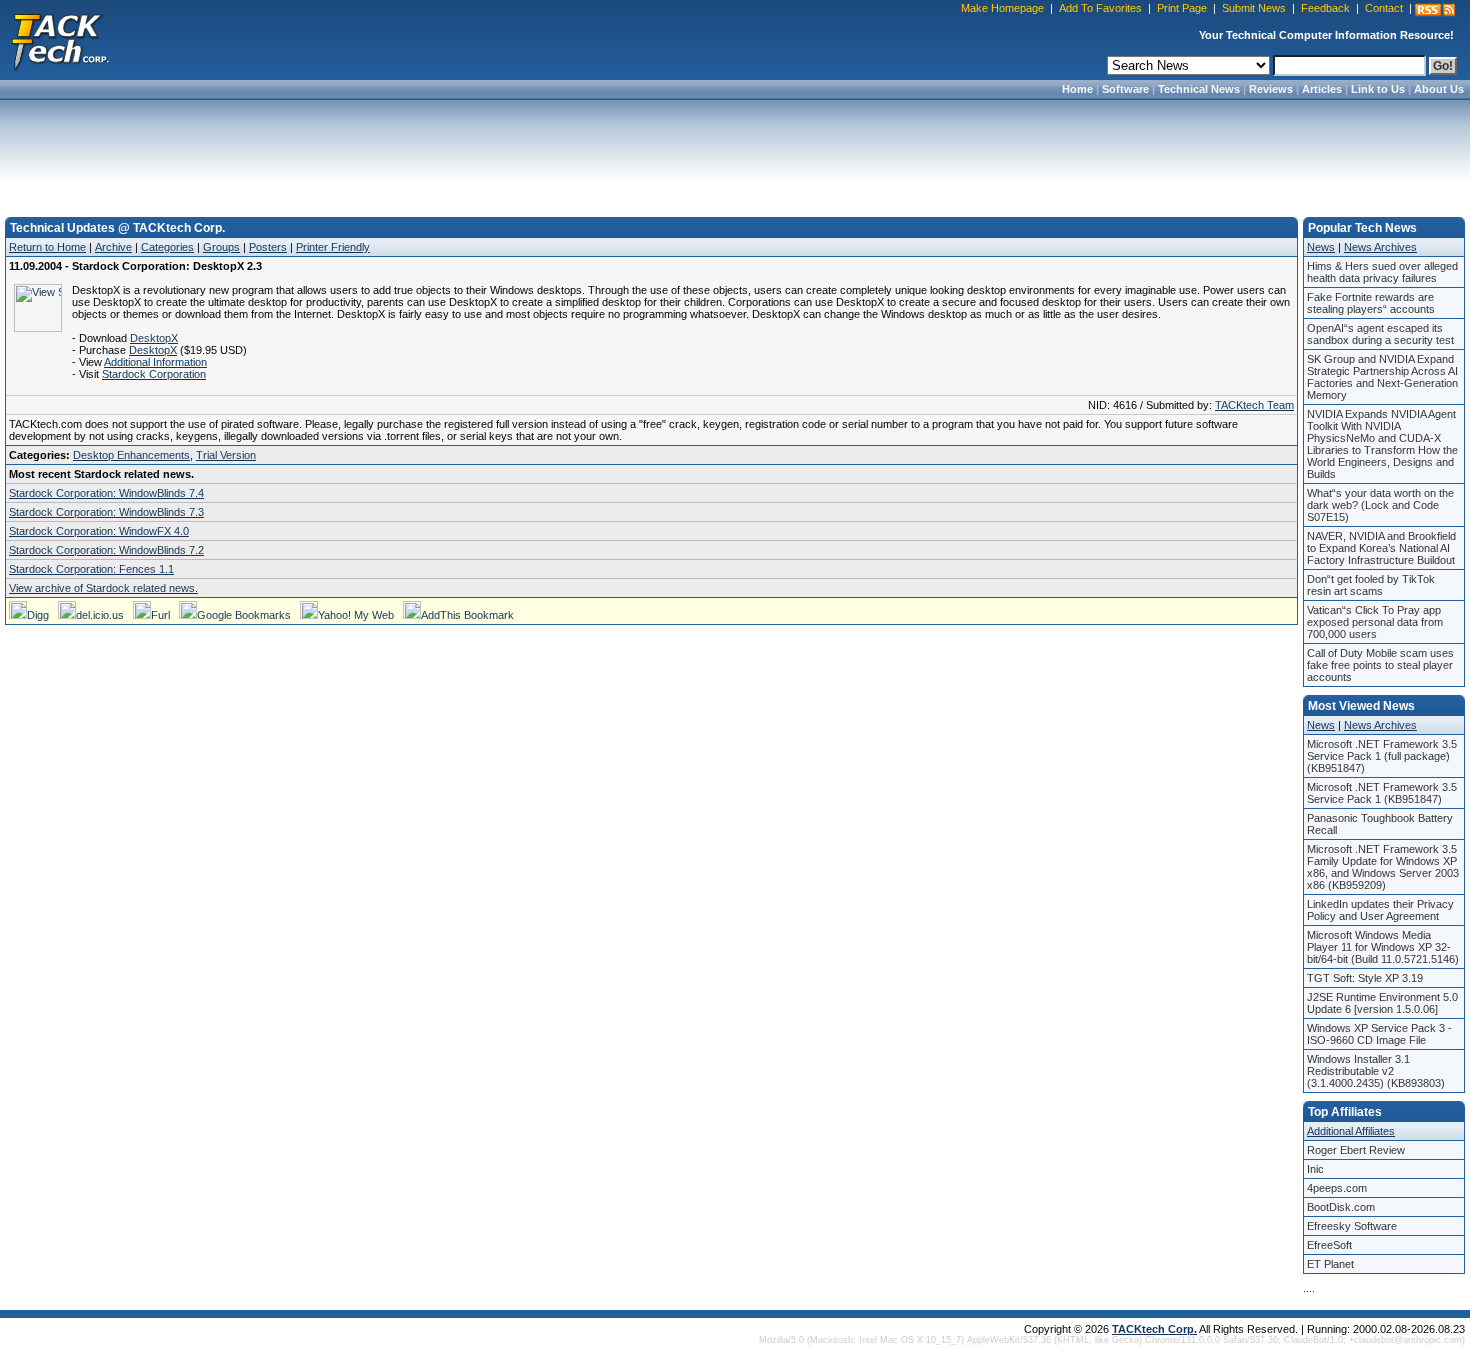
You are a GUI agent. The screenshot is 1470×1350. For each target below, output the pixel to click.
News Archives (1380, 247)
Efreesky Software (1352, 1226)
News (1321, 247)
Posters (268, 247)
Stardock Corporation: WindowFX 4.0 (99, 531)
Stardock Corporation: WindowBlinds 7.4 (106, 493)
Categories (167, 247)
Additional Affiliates (1351, 1131)
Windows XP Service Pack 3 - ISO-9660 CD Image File (1379, 1034)
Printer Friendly (333, 247)
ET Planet (1330, 1264)
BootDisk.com (1341, 1207)
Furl (160, 615)
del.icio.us (100, 615)
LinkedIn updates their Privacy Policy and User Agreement (1380, 910)
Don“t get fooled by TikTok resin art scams (1371, 585)
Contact (1384, 8)
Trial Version (226, 455)
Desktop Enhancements (131, 455)
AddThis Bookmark (467, 615)
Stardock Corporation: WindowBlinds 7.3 (106, 512)
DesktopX (154, 338)
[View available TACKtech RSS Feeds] (1435, 10)
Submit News (1254, 8)
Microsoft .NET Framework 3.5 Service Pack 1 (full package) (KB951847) (1382, 756)
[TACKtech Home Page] (60, 40)
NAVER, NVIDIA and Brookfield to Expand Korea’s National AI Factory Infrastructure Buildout (1381, 548)
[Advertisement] (735, 152)
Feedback (1325, 8)
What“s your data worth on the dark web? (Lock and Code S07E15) (1380, 505)
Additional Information (155, 362)
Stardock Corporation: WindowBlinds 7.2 (106, 550)
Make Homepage (1002, 8)
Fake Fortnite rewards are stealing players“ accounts (1371, 303)
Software (1125, 89)
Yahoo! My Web (356, 615)
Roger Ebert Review (1356, 1150)
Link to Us (1378, 89)
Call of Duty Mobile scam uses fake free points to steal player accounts (1380, 665)
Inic (1315, 1169)
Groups (221, 247)
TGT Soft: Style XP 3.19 (1365, 978)
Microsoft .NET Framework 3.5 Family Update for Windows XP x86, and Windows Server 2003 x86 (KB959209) (1383, 867)
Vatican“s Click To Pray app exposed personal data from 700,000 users (1375, 622)
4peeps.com (1337, 1188)
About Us (1439, 89)
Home (1077, 89)
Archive (113, 247)
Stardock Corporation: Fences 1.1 (91, 569)
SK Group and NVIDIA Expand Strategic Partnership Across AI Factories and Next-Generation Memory (1382, 377)
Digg (38, 615)
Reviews (1271, 89)
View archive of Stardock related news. (103, 588)
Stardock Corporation (154, 374)
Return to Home (47, 247)
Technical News (1199, 89)
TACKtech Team (1254, 405)
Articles (1322, 89)
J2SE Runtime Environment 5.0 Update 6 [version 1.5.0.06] (1382, 1003)
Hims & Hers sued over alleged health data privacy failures (1382, 272)
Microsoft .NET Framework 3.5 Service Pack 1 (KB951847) (1382, 793)
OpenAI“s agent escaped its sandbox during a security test (1380, 334)
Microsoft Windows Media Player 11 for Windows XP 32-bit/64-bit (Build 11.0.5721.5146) (1383, 947)
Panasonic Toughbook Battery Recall (1380, 824)
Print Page (1182, 8)
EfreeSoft (1329, 1245)
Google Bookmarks (244, 615)
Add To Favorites (1100, 8)
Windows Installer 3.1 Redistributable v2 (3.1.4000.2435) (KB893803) (1376, 1071)
